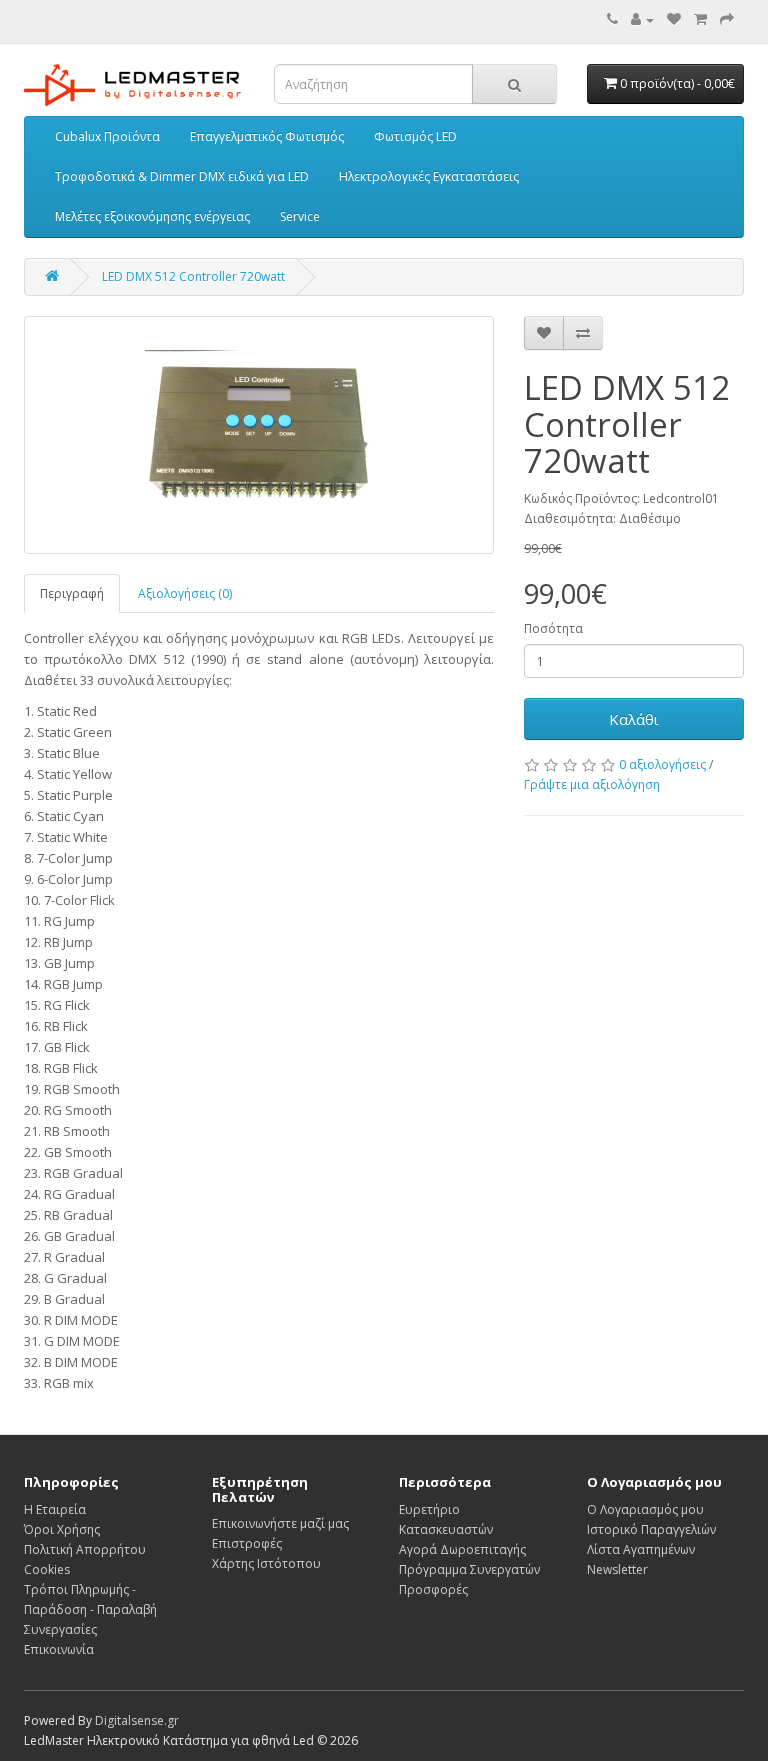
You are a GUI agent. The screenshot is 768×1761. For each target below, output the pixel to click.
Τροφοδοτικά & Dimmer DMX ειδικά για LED (182, 176)
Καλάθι (634, 719)
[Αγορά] (727, 19)
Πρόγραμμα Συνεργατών (469, 1569)
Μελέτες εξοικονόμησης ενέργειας (152, 216)
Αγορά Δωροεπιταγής (462, 1549)
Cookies (47, 1569)
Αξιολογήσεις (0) (185, 593)
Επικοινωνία (59, 1649)
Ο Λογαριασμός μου (645, 1509)
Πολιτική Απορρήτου (85, 1549)
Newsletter (617, 1569)
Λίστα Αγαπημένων (641, 1549)
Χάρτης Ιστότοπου (266, 1563)
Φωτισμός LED (415, 136)
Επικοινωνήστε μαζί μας (280, 1523)
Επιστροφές (247, 1543)
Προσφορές (433, 1589)
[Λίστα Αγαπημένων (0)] (674, 19)
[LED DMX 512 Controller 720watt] (259, 435)
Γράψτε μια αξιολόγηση (592, 784)
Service (300, 216)
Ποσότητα (553, 628)
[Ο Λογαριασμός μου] (642, 19)
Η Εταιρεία (55, 1509)
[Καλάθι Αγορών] (700, 19)
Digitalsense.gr (137, 1720)
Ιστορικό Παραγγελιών (651, 1529)
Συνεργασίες (60, 1629)
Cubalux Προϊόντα (107, 136)
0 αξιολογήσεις (662, 764)
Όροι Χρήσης (62, 1529)
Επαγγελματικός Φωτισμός (267, 136)
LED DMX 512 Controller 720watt (193, 276)
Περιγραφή (72, 593)
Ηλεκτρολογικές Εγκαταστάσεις (429, 176)
